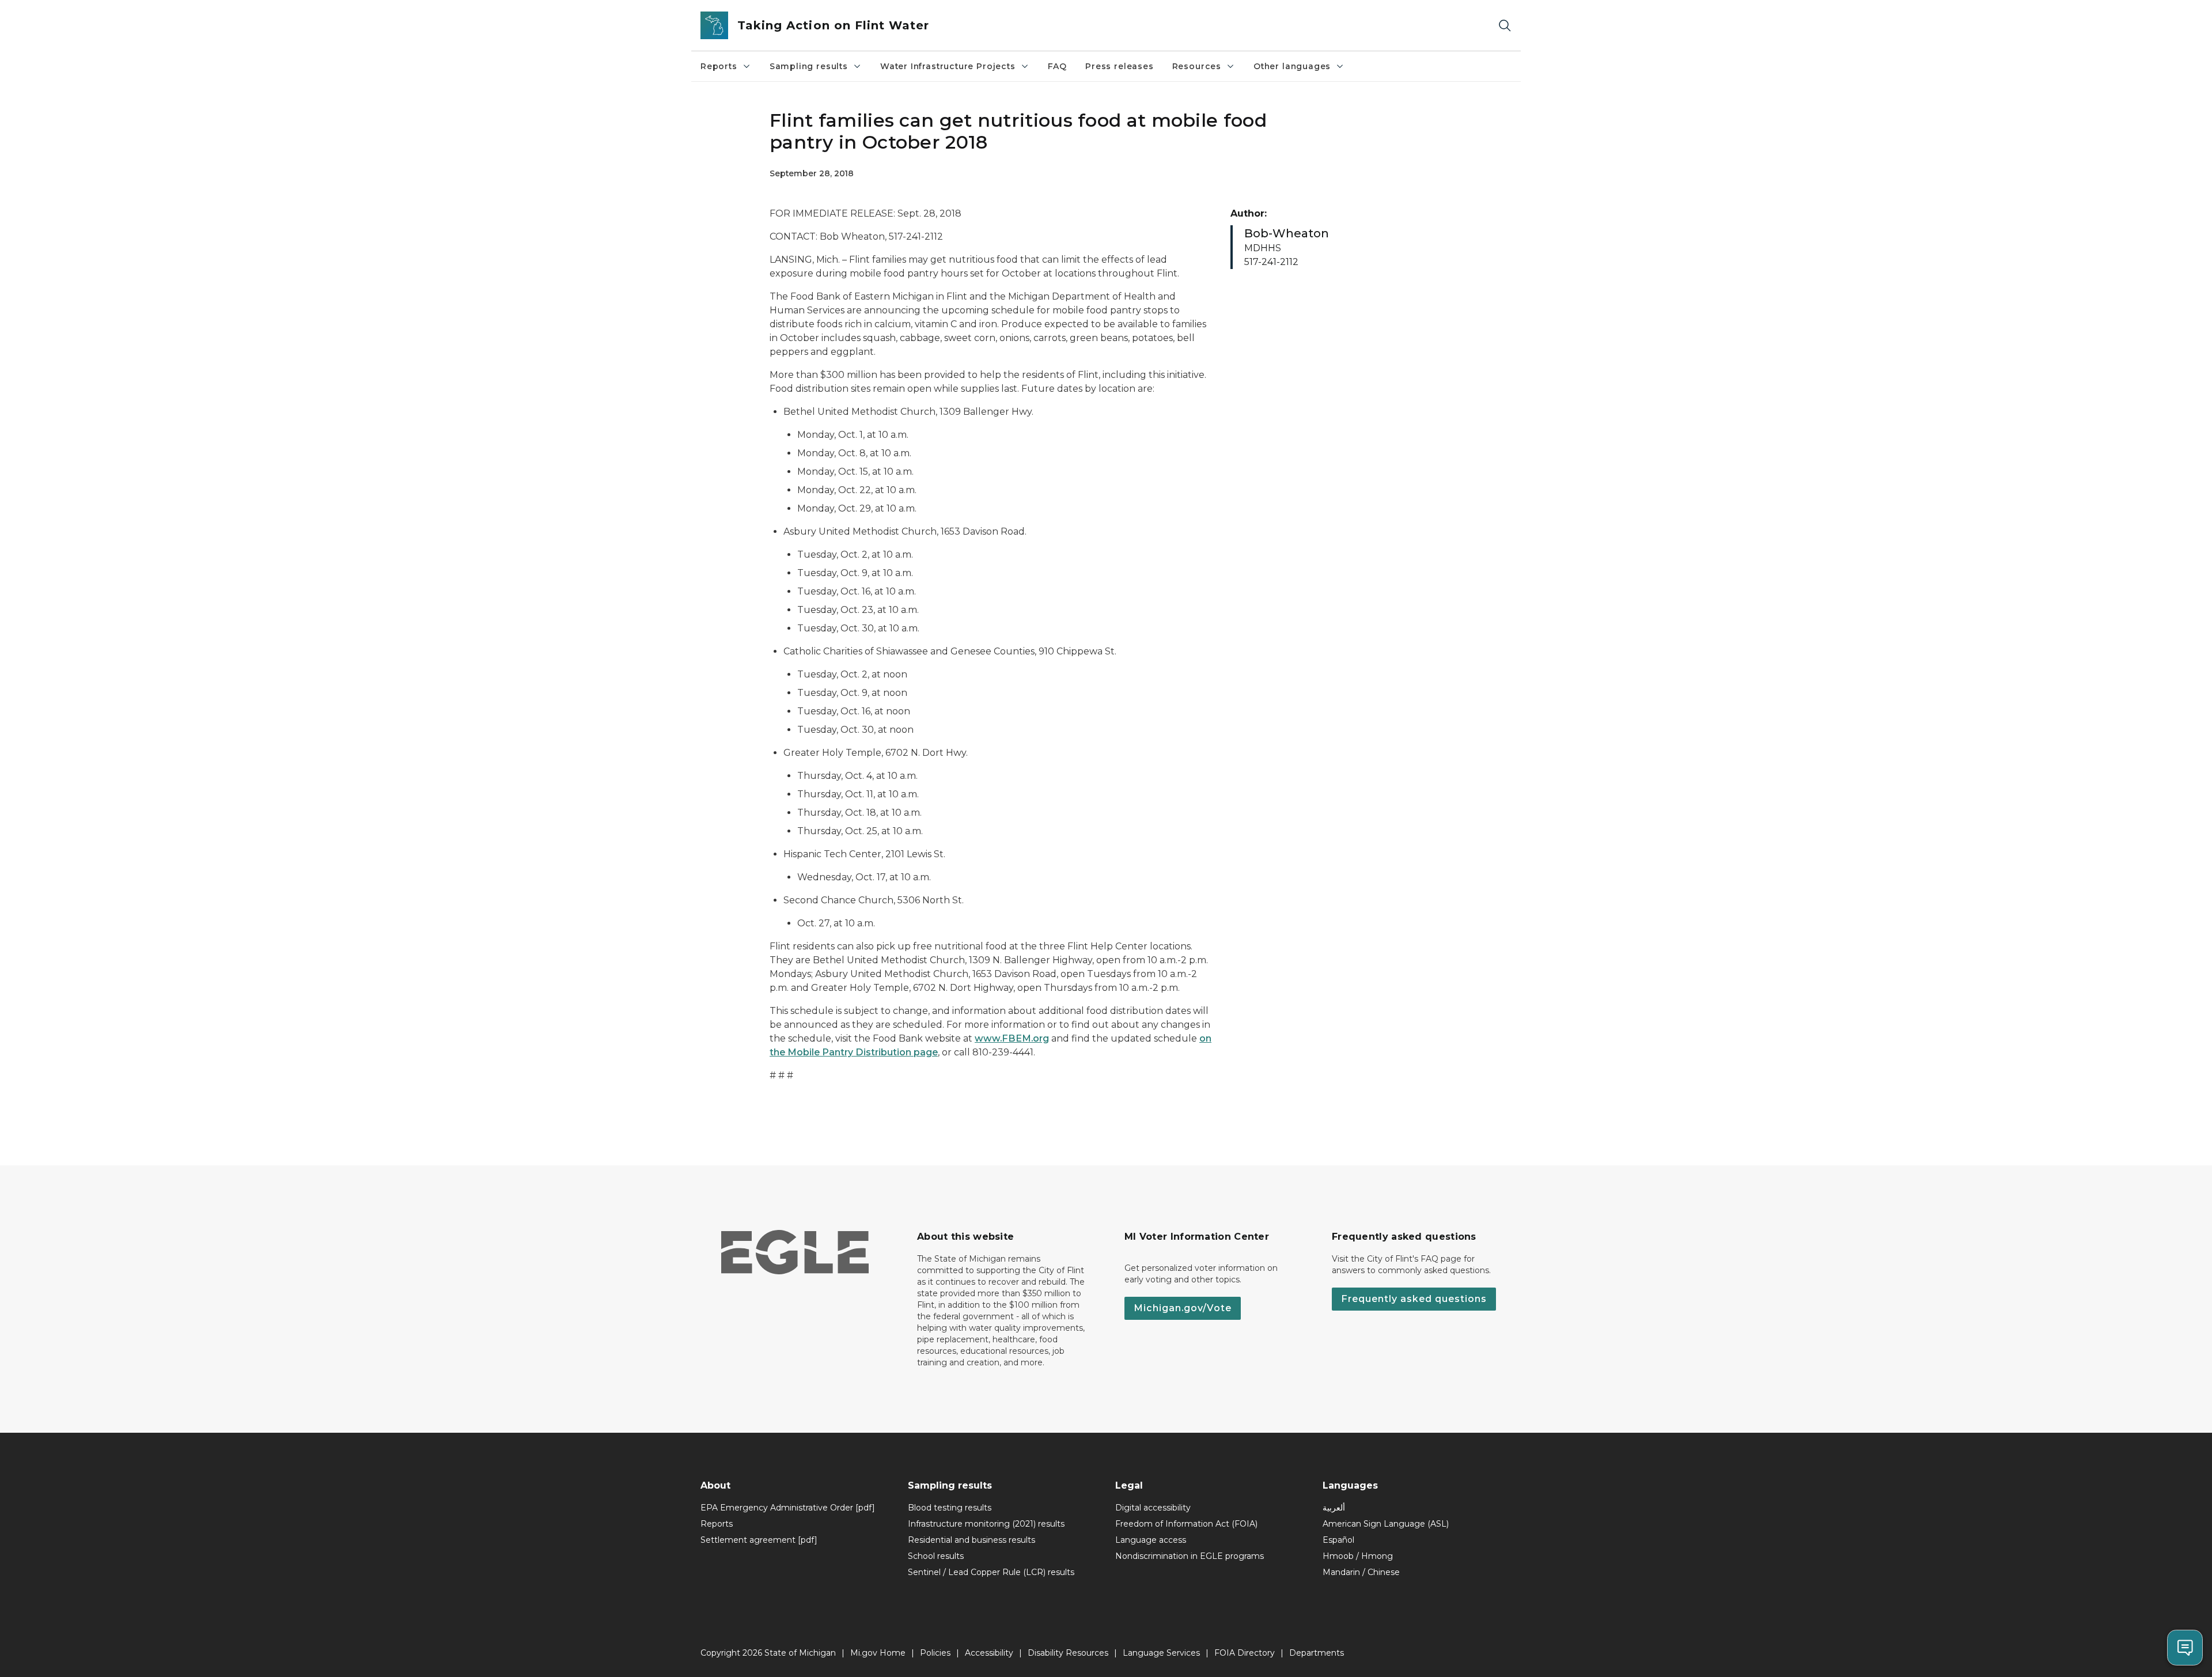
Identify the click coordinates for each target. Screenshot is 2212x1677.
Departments (1317, 1653)
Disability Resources (1068, 1653)
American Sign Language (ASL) (1386, 1524)
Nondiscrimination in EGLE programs (1190, 1556)
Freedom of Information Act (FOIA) (1186, 1524)
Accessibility (989, 1653)
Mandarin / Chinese (1361, 1572)
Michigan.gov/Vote (1183, 1308)
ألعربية (1334, 1508)
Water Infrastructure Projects (948, 66)
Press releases (1119, 66)
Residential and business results (971, 1540)
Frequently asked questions (1414, 1299)
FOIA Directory (1245, 1653)
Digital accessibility (1153, 1508)
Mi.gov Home (878, 1653)
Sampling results (809, 66)
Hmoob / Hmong (1358, 1556)
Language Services (1161, 1653)
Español (1338, 1540)
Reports (719, 66)
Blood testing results (950, 1508)
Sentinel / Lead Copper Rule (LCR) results (991, 1572)
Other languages (1292, 66)
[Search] (1505, 26)
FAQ (1057, 66)
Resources (1197, 66)
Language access (1151, 1540)
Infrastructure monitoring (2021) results (986, 1524)
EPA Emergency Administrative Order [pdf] (788, 1508)
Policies (935, 1653)
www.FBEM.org (1012, 1038)
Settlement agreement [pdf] (759, 1540)
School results (936, 1556)
